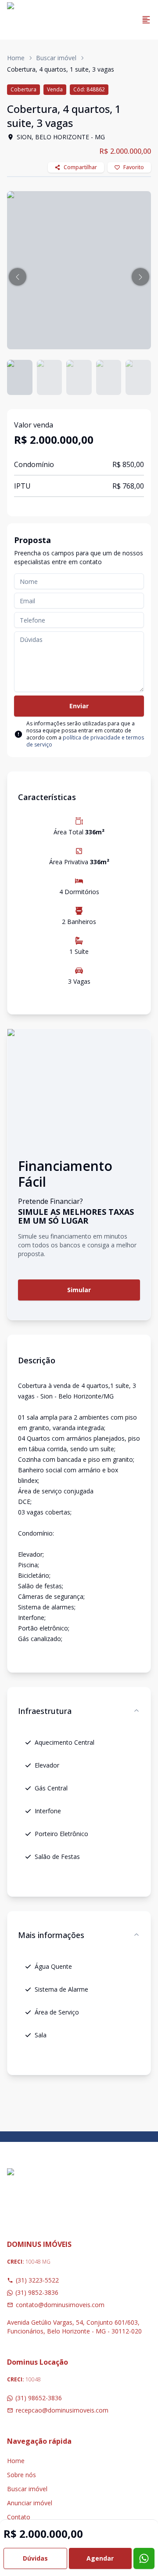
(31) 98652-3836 (39, 2398)
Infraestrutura (45, 1711)
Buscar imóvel (56, 58)
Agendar (100, 2558)
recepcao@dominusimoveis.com (62, 2410)
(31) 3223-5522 (37, 2280)
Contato (19, 2517)
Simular (79, 1290)
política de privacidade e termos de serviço (85, 741)
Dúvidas (35, 2558)
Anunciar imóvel (30, 2503)
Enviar (79, 706)
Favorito (134, 167)
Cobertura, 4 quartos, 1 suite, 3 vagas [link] (61, 69)
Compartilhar (80, 167)
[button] (18, 277)
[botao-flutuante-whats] (144, 2558)
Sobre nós (22, 2475)
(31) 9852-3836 (37, 2292)
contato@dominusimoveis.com (60, 2305)
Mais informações (51, 1935)
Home (16, 58)
